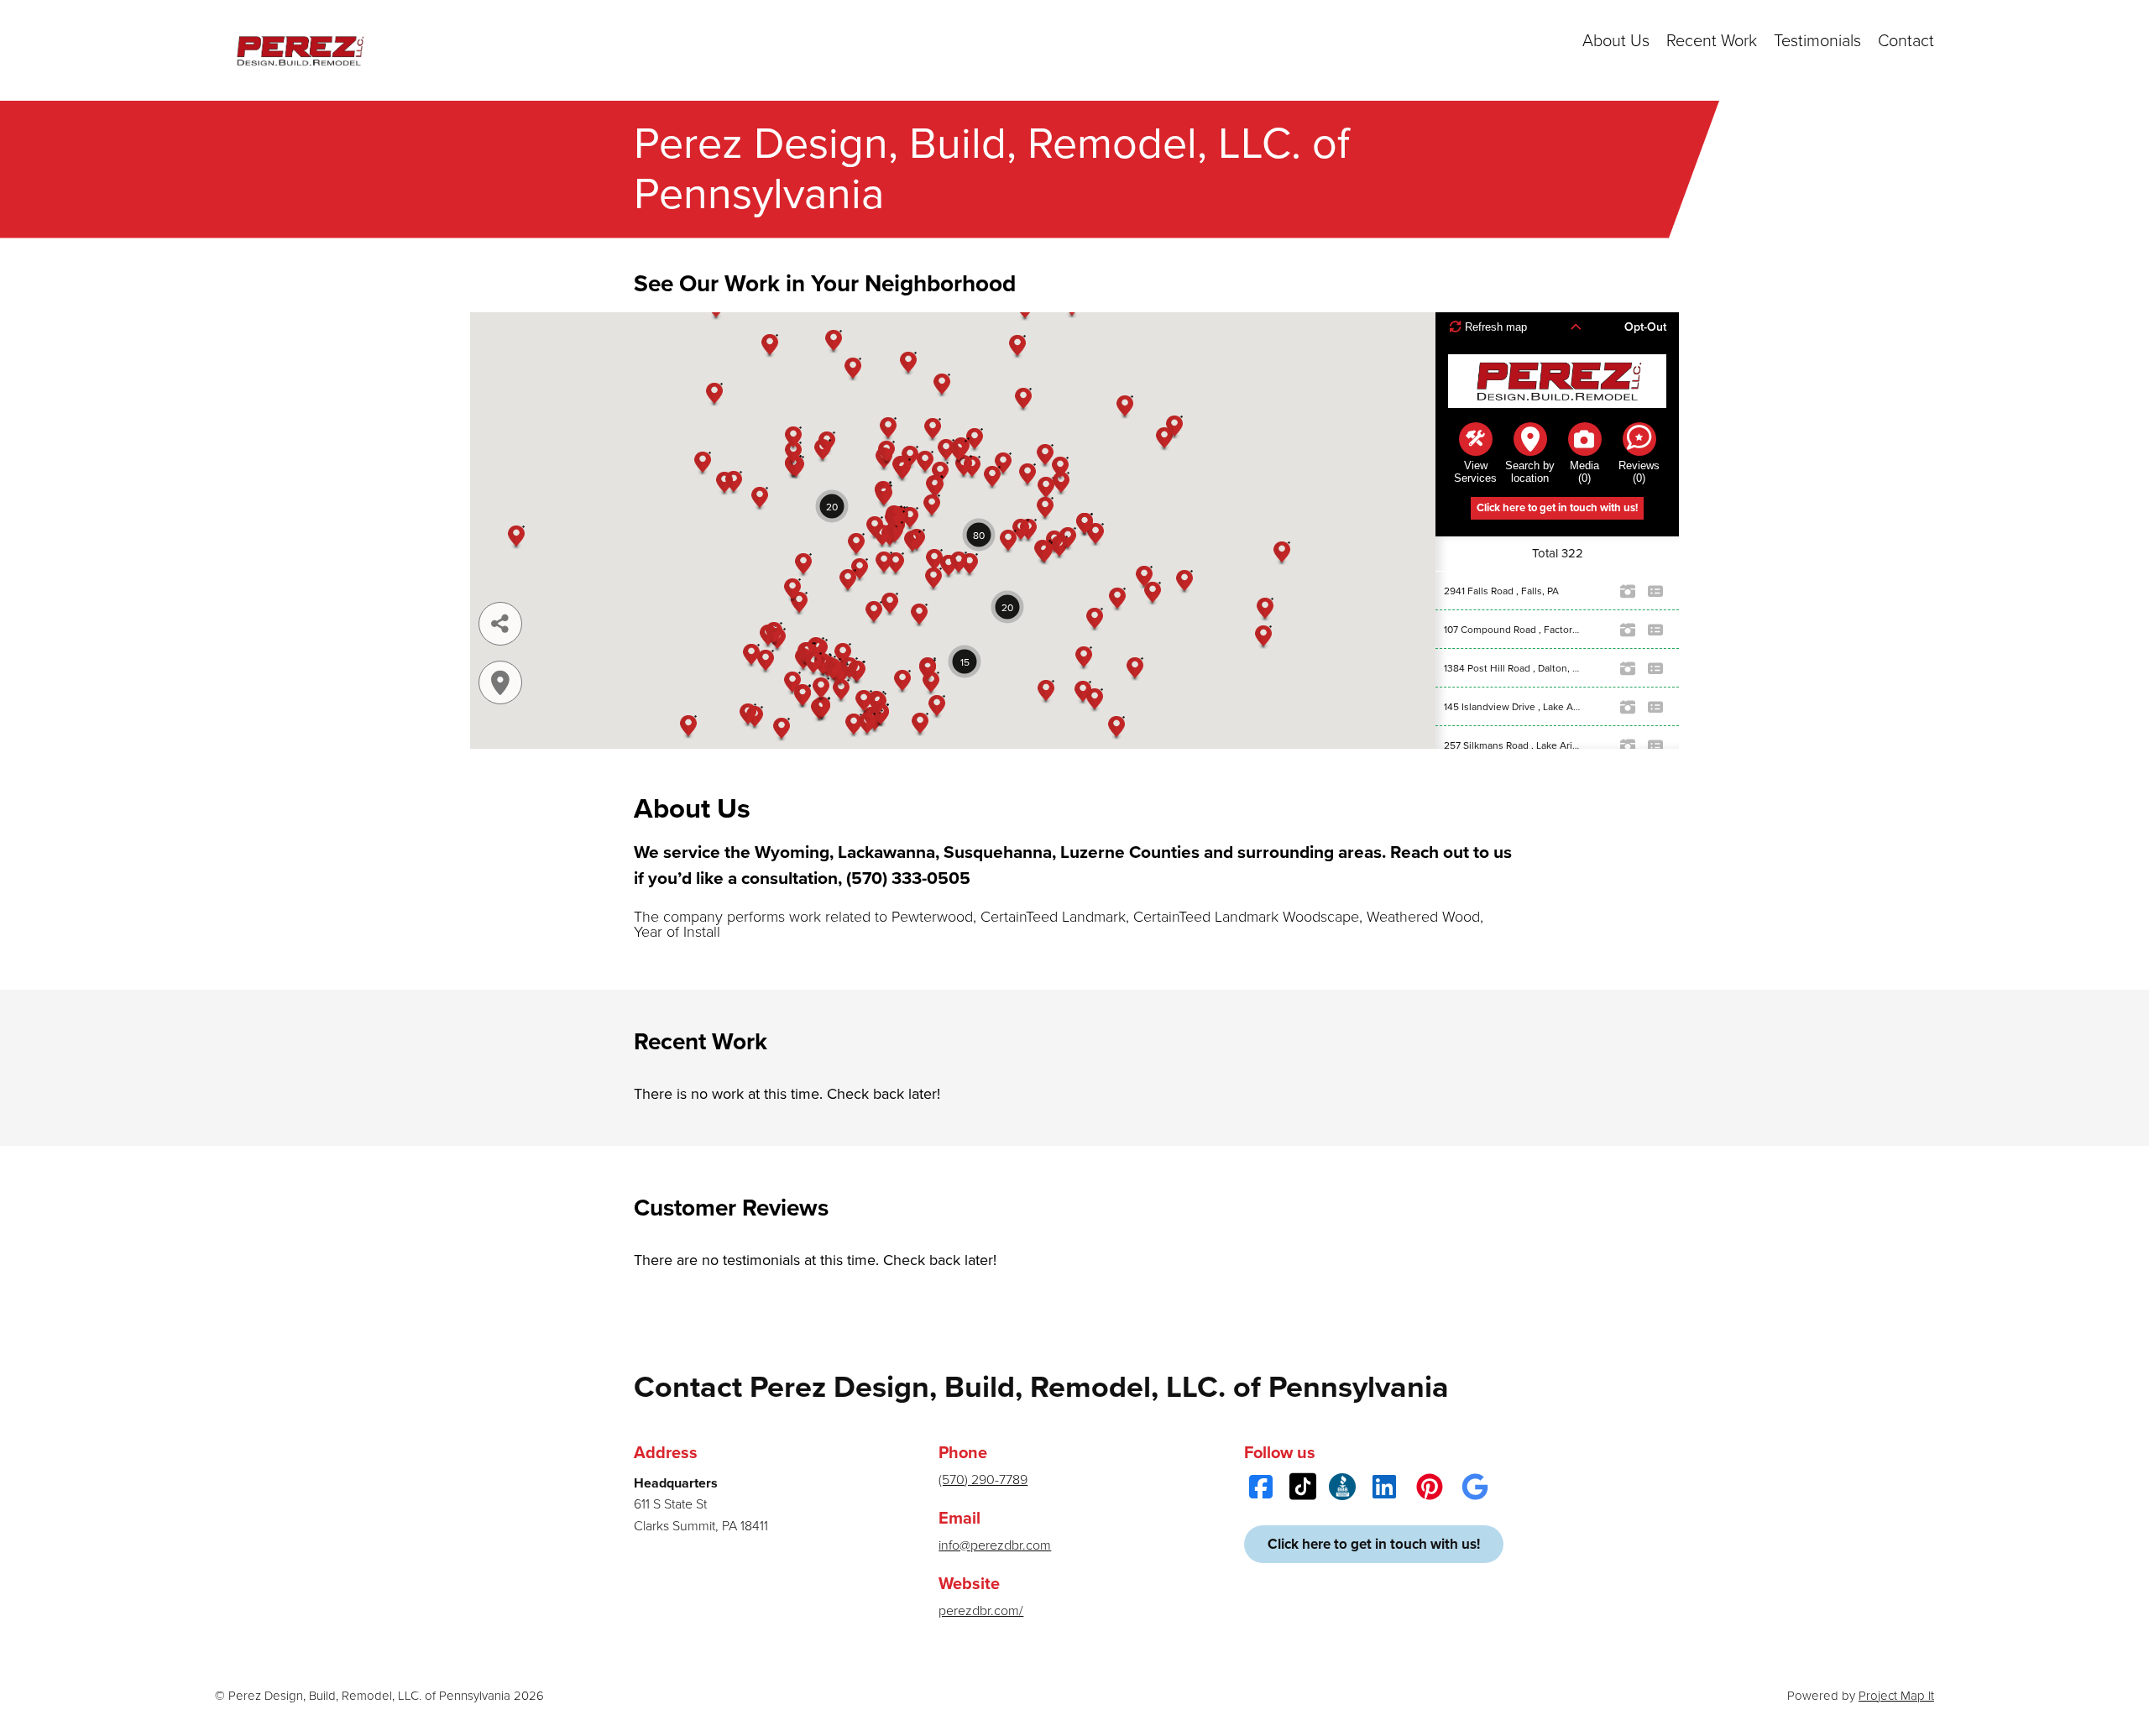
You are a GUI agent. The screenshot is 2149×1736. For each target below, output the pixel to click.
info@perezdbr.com (995, 1545)
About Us (1616, 41)
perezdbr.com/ (981, 1611)
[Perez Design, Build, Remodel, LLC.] (299, 50)
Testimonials (1817, 41)
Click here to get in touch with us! (1374, 1544)
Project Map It (1896, 1696)
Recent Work (1712, 41)
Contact (1906, 41)
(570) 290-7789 (983, 1480)
